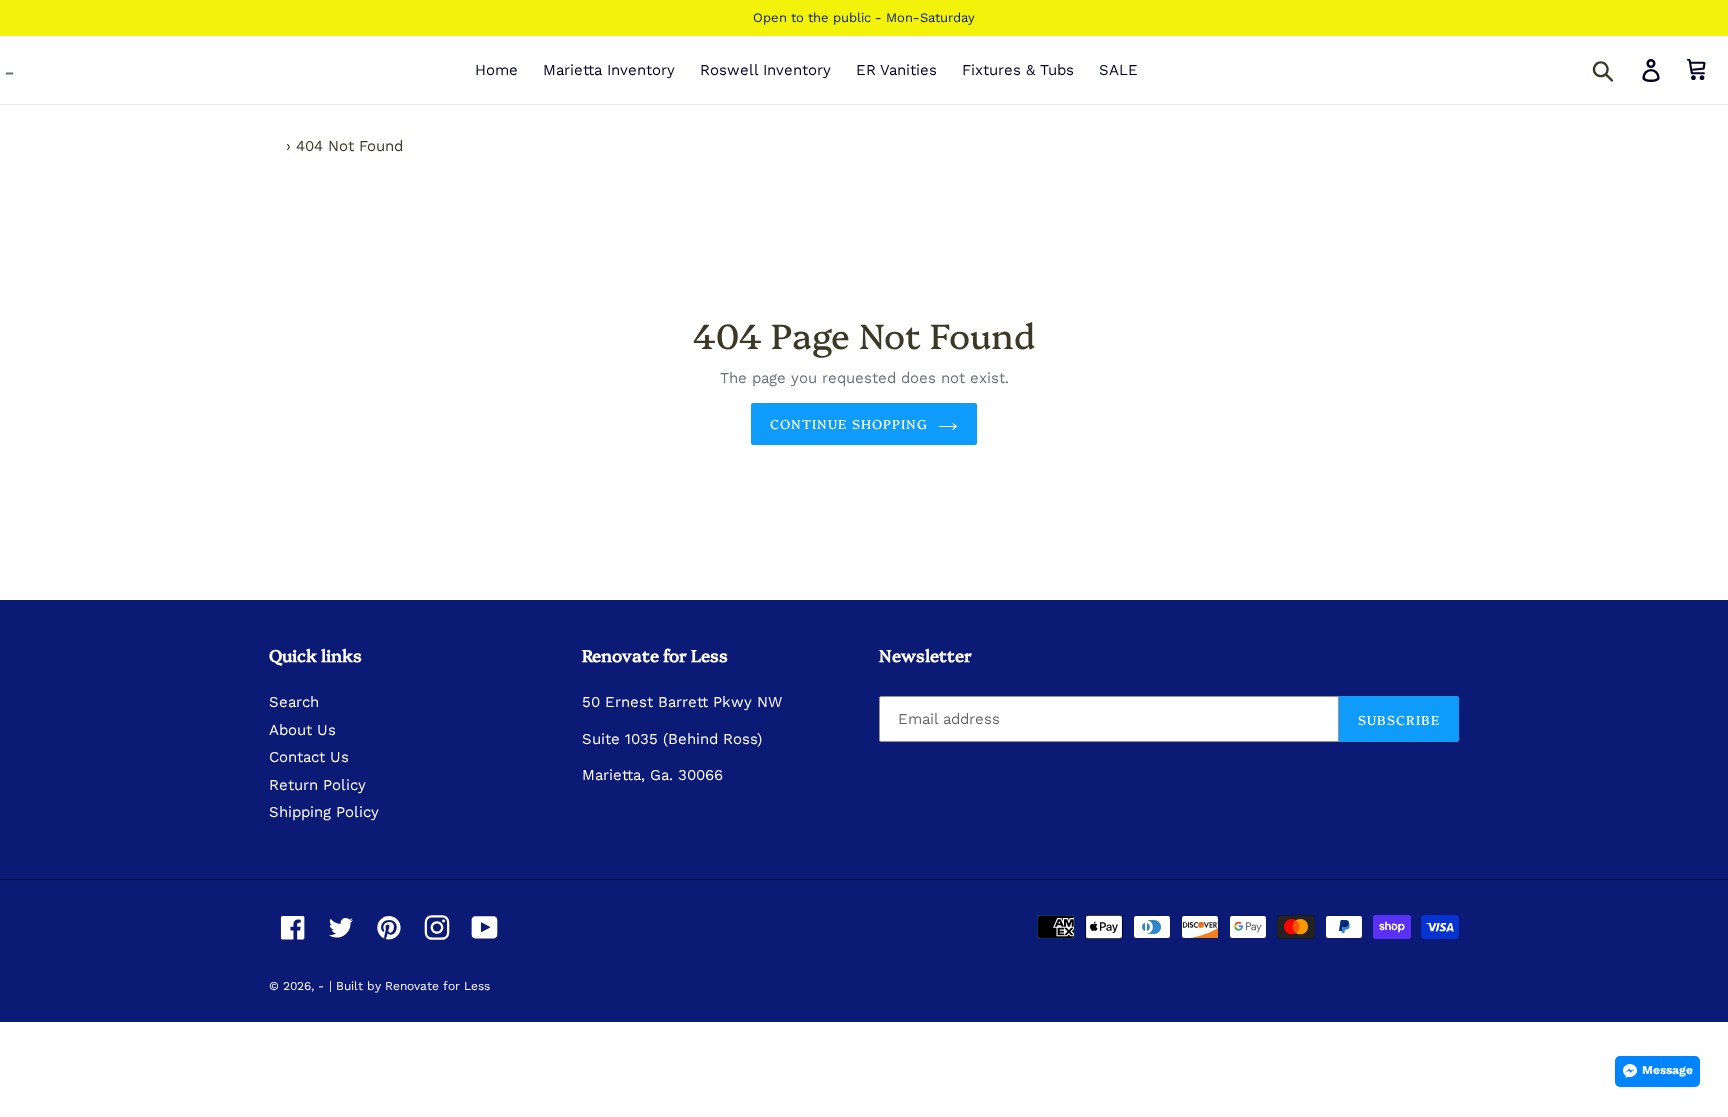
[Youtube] (485, 927)
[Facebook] (293, 927)
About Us (302, 730)
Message (1667, 1070)
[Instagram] (437, 927)
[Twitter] (341, 927)
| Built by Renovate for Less (409, 986)
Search (294, 702)
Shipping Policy (324, 812)
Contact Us (309, 757)
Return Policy (317, 785)
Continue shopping (849, 423)
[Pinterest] (389, 927)
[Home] (275, 146)
